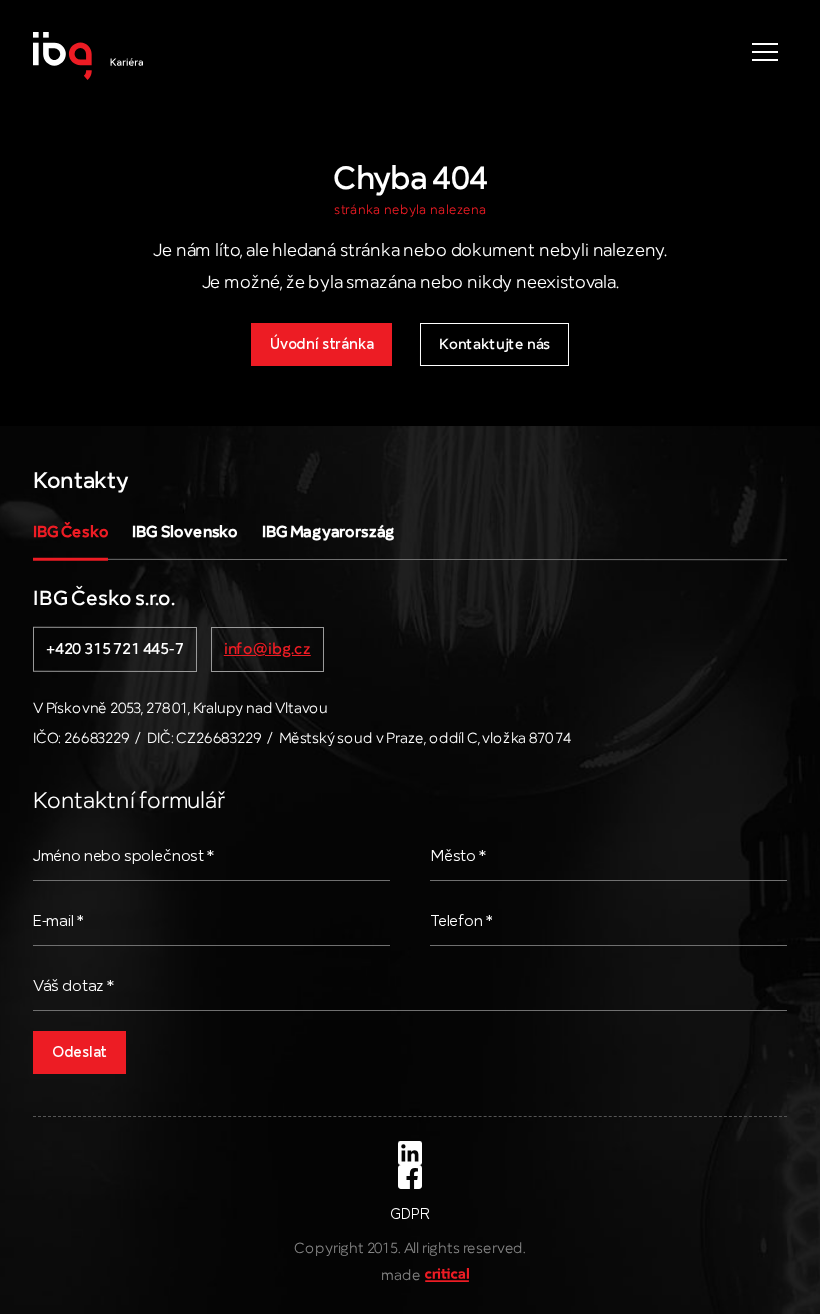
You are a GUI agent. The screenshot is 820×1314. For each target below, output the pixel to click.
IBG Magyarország (328, 533)
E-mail (58, 922)
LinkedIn (410, 1153)
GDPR (409, 1215)
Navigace (765, 52)
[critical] (446, 1276)
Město (458, 857)
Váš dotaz (73, 987)
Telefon (461, 922)
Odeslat (79, 1053)
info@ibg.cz (267, 650)
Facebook (410, 1177)
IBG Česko (70, 533)
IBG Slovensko (185, 533)
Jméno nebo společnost (123, 857)
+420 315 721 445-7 (115, 650)
